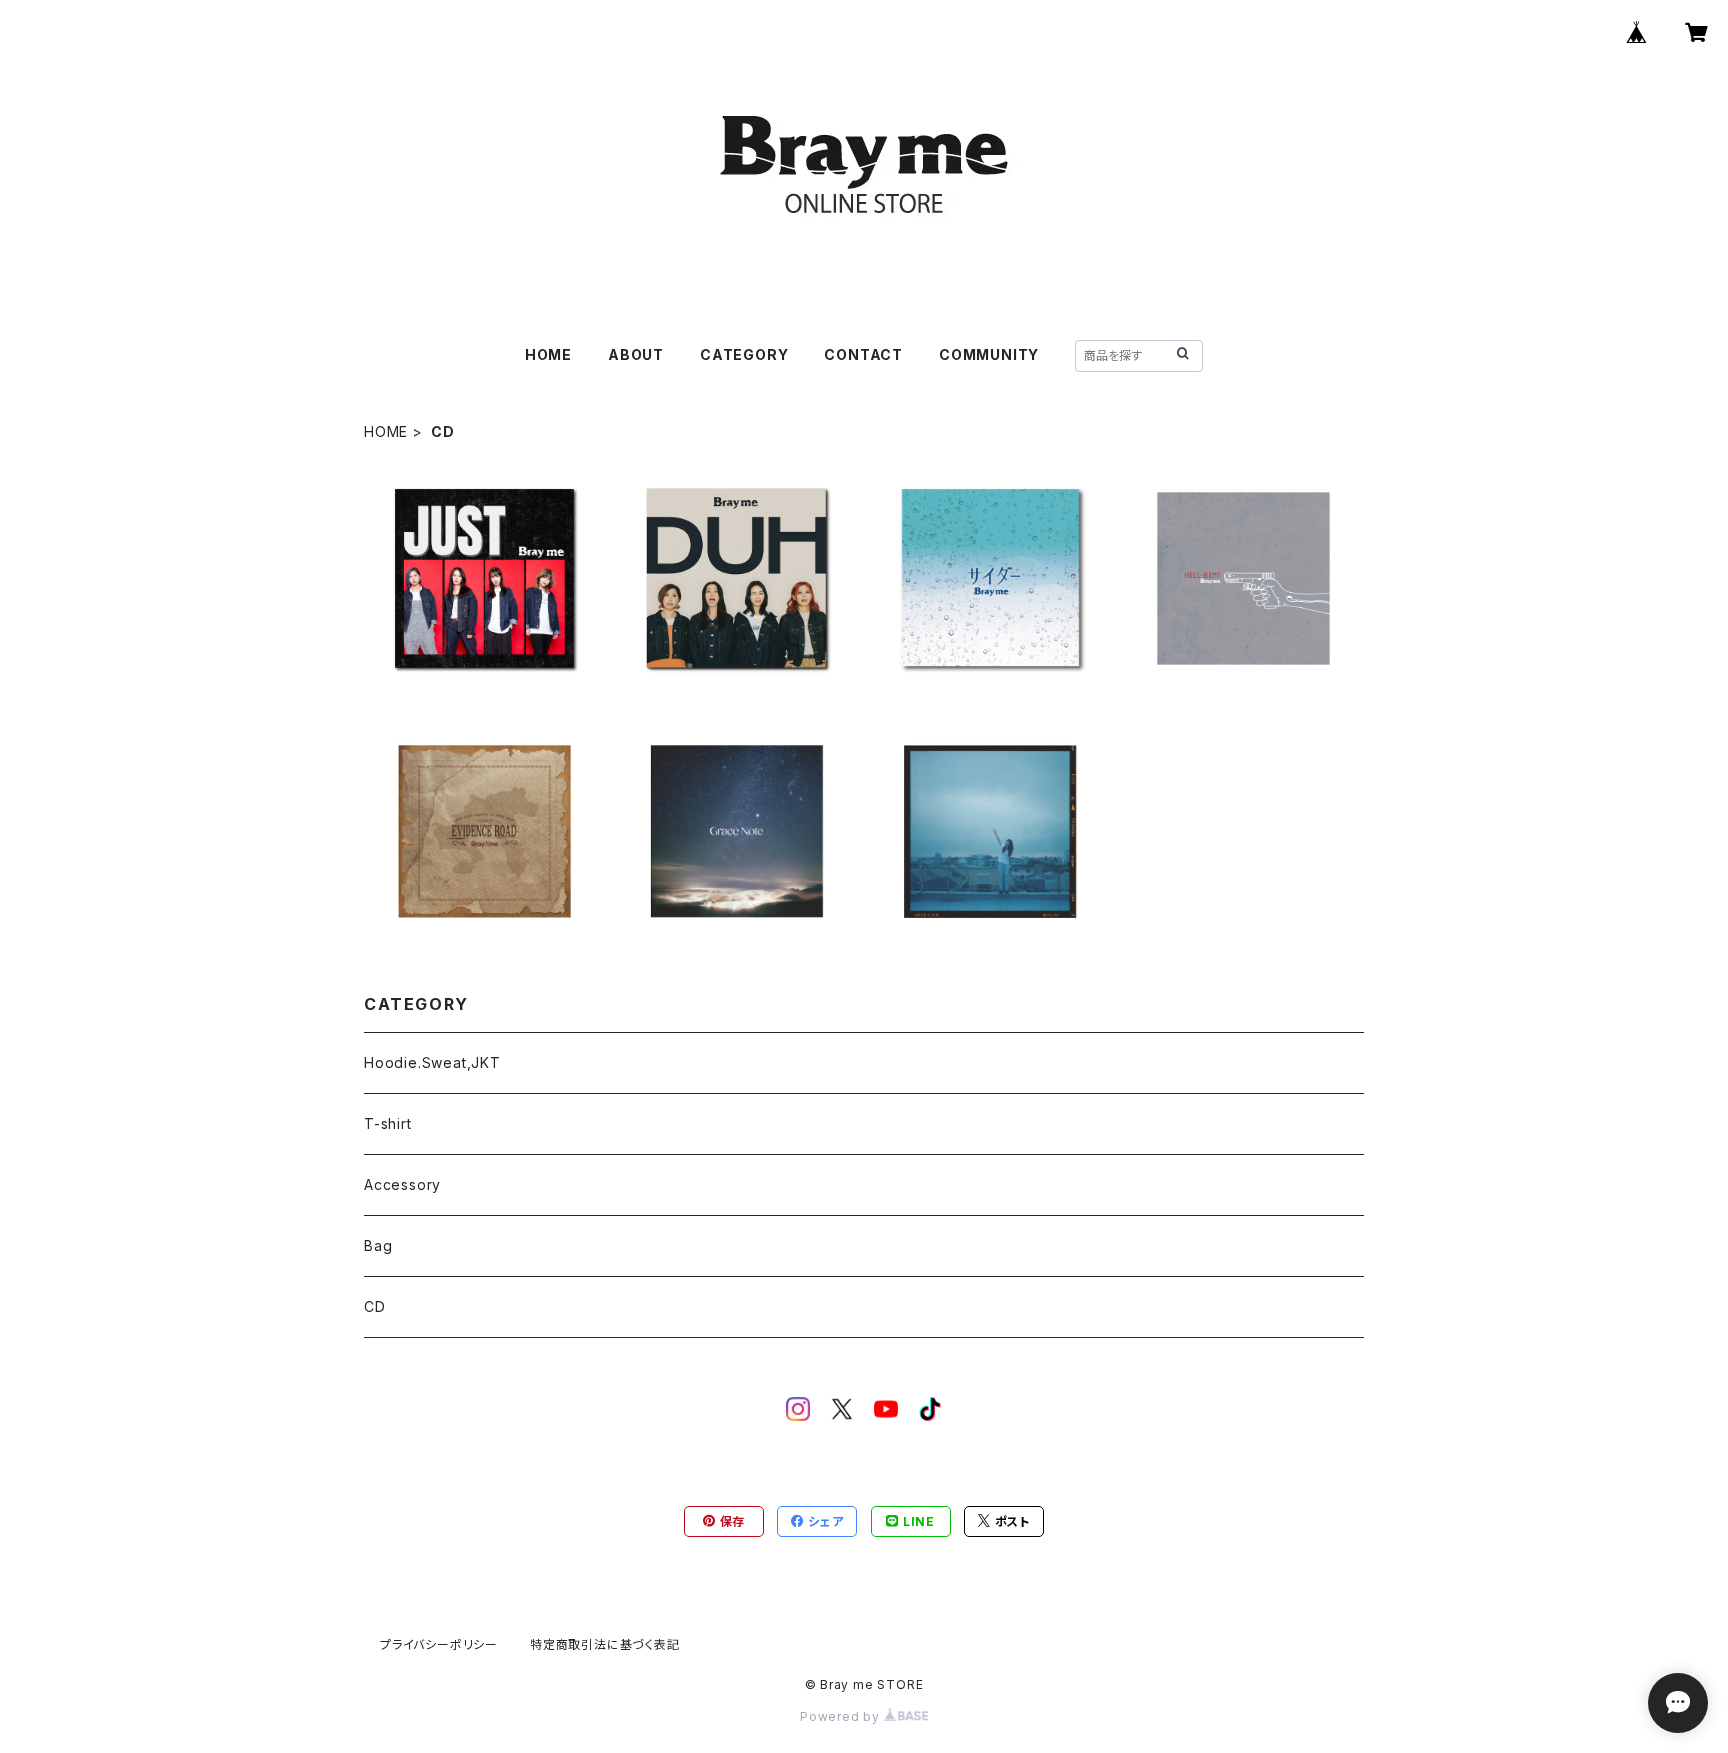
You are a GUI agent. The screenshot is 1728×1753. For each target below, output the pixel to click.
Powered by (842, 1716)
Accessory (402, 1184)
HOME (548, 354)
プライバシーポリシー (439, 1644)
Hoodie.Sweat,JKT (432, 1062)
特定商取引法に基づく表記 (605, 1644)
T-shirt (388, 1123)
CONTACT (863, 354)
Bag (378, 1245)
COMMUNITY (989, 354)
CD (375, 1306)
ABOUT (636, 354)
